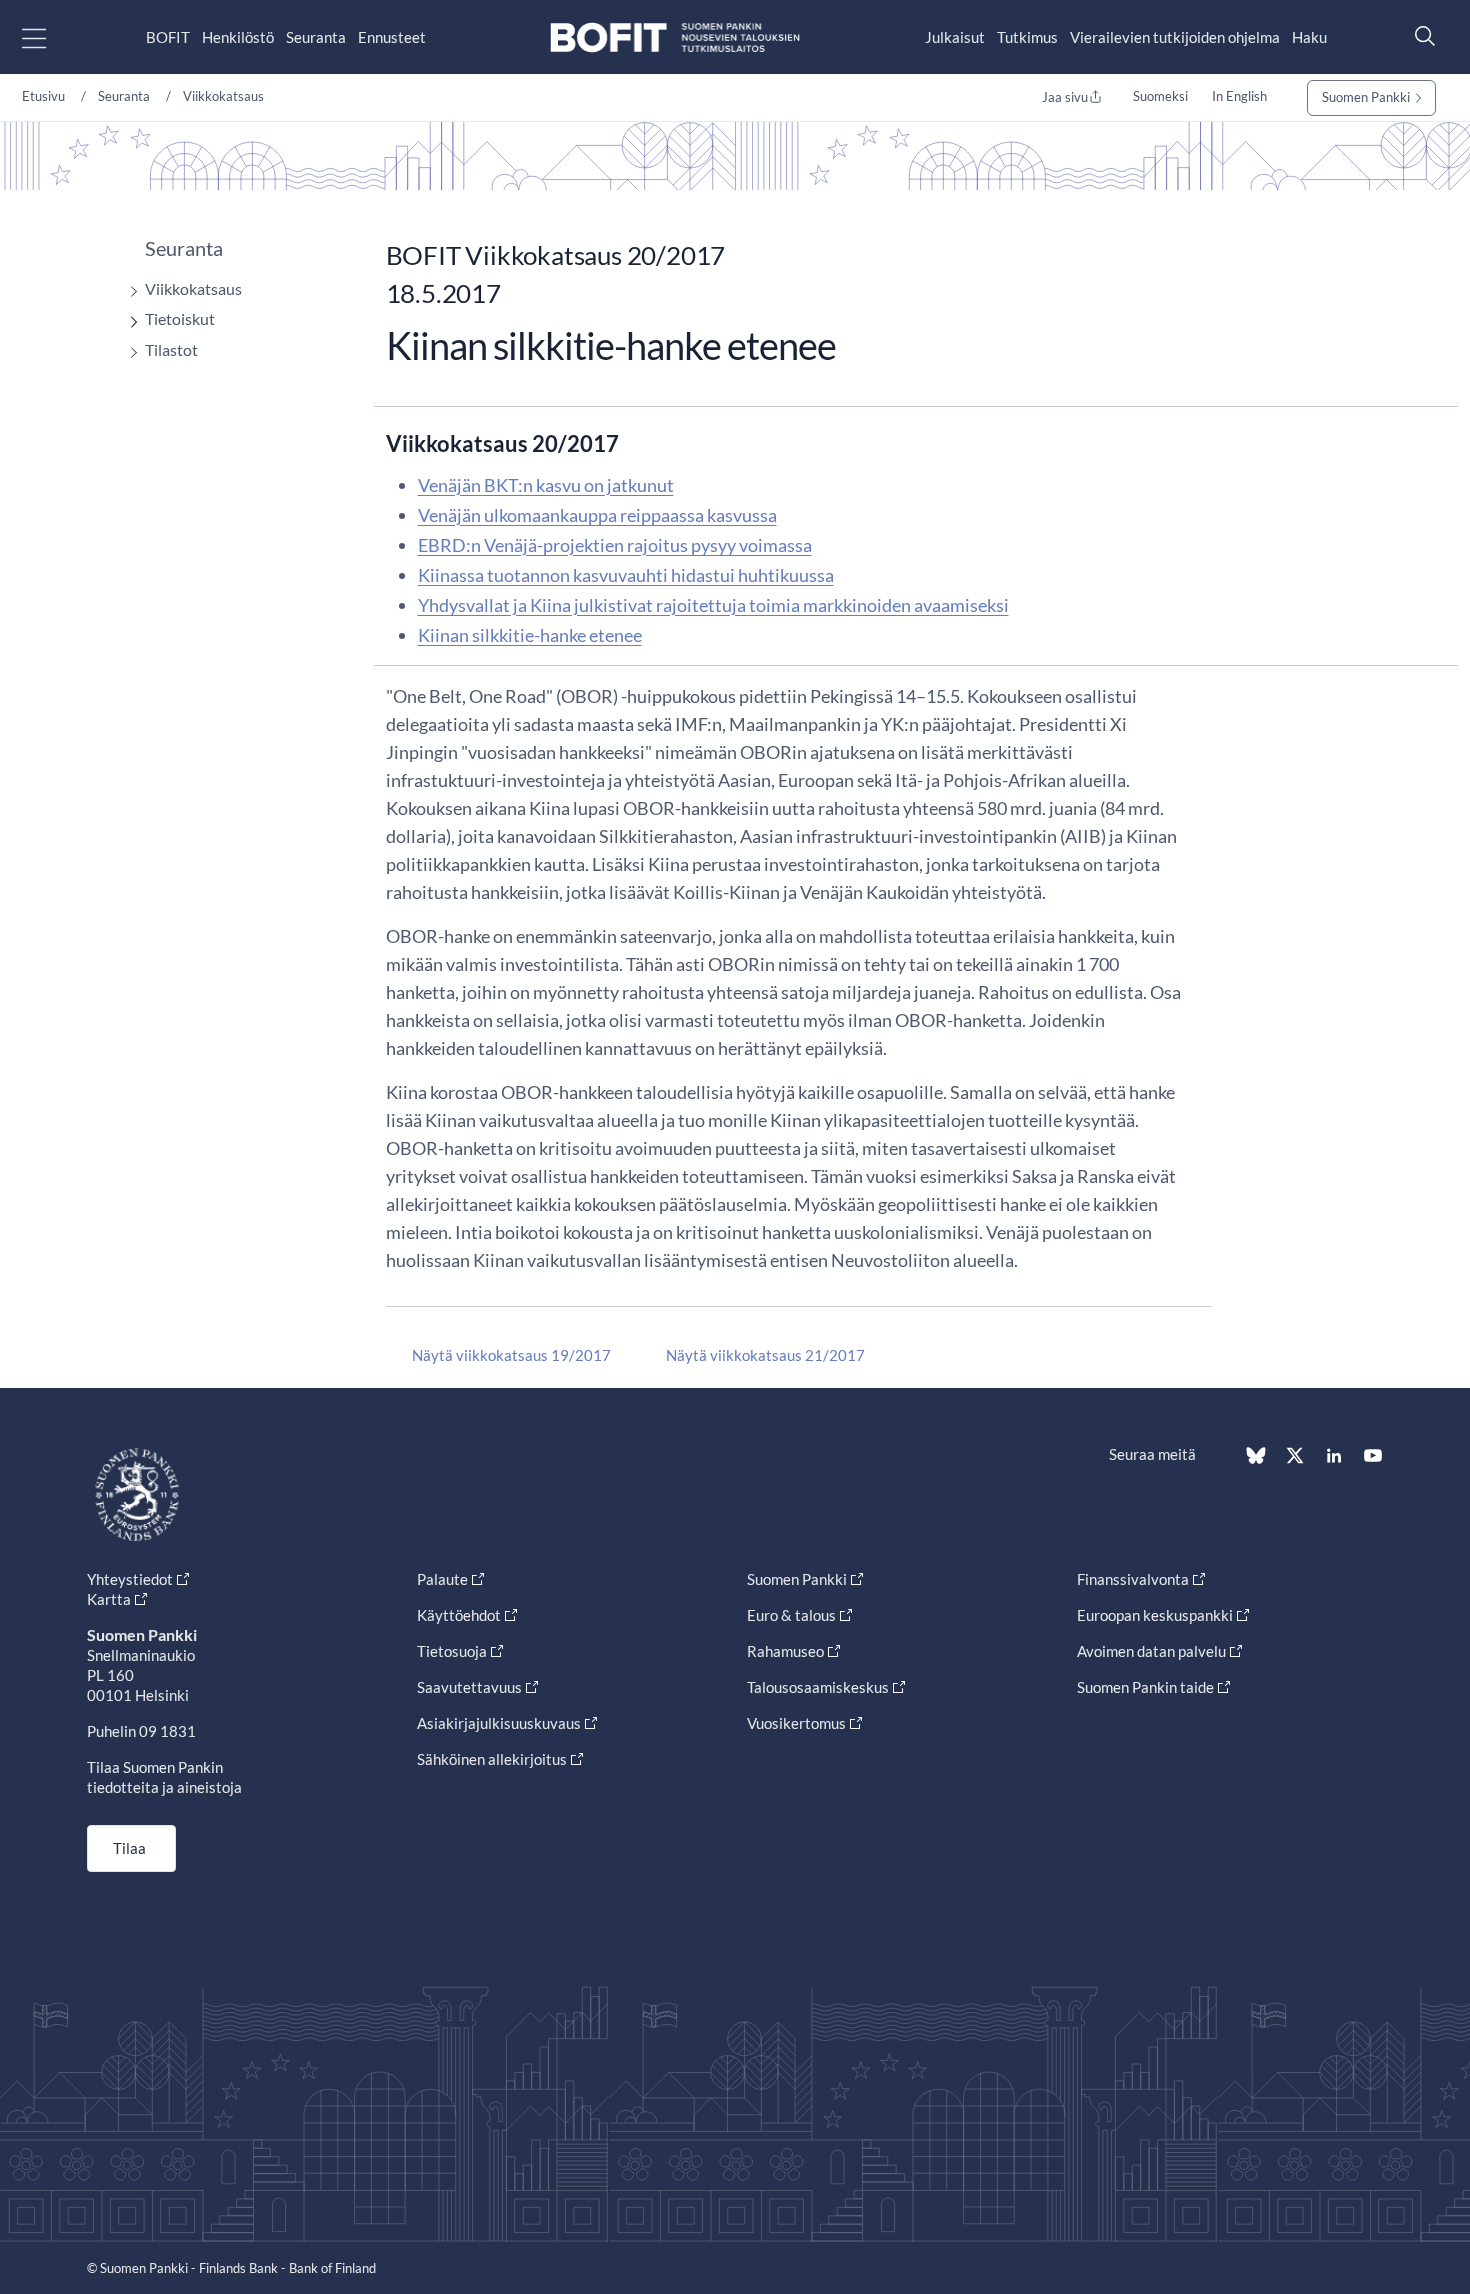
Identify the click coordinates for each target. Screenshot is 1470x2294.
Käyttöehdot (459, 1615)
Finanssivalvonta (1133, 1579)
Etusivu (43, 96)
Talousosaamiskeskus (818, 1687)
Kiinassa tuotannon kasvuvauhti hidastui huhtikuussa (626, 575)
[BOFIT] (675, 37)
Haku (1309, 37)
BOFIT (168, 37)
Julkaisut (955, 37)
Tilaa (129, 1848)
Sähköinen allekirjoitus (492, 1759)
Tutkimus (1027, 37)
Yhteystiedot (130, 1579)
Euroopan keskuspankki (1155, 1615)
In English (1239, 96)
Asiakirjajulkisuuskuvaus (499, 1723)
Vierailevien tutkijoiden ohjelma (1175, 37)
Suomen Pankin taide (1145, 1687)
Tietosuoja (452, 1651)
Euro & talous (791, 1615)
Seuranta (316, 37)
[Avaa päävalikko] (51, 37)
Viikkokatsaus (223, 96)
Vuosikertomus (796, 1723)
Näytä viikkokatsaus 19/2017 (511, 1355)
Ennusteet (392, 37)
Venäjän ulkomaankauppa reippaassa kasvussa (597, 515)
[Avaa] (129, 291)
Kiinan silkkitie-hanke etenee (530, 635)
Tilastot (171, 349)
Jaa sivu (1065, 97)
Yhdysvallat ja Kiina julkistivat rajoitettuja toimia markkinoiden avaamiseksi (713, 605)
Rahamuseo (785, 1651)
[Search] (1420, 35)
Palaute (442, 1579)
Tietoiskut (180, 318)
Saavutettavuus (469, 1687)
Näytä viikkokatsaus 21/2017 (765, 1355)
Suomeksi (1160, 96)
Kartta (109, 1599)
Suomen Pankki (1366, 97)
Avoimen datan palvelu (1151, 1651)
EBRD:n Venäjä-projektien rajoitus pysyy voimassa (615, 545)
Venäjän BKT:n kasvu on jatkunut (546, 485)
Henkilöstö (238, 37)
